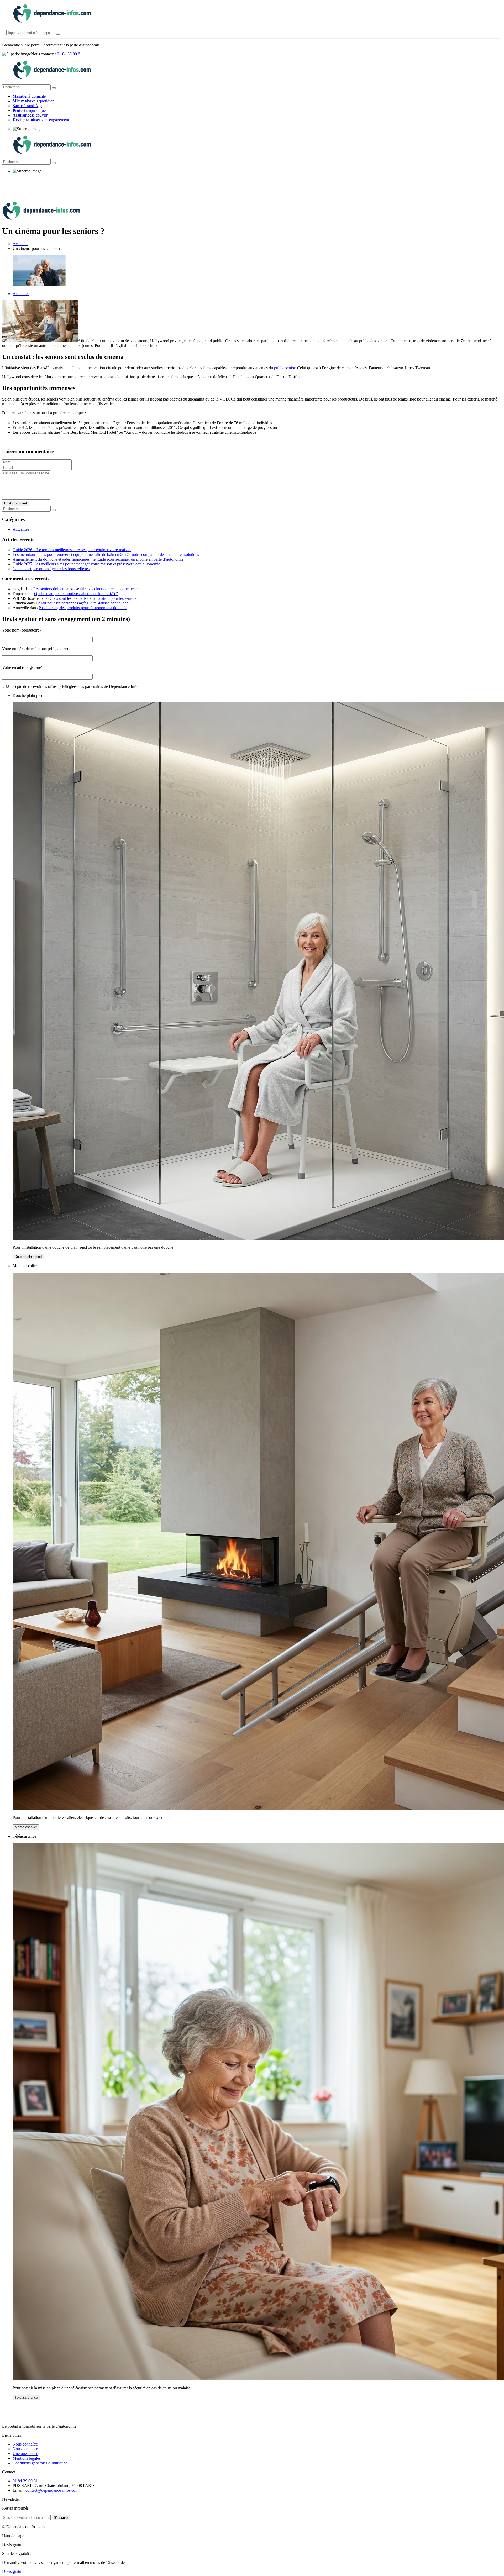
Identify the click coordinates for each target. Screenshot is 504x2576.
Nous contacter (25, 2449)
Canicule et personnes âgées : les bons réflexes (51, 569)
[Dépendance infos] (52, 21)
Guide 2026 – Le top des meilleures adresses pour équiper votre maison (72, 550)
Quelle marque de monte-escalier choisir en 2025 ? (76, 594)
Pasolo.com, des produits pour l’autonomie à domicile (83, 608)
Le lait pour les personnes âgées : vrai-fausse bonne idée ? (83, 603)
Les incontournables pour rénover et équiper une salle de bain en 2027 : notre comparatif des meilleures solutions (106, 554)
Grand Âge (27, 106)
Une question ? (25, 2454)
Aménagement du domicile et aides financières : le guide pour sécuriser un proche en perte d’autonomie (98, 559)
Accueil (20, 244)
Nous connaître (25, 2444)
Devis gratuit (13, 2571)
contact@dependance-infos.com (52, 2490)
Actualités (21, 294)
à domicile (29, 96)
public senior (285, 368)
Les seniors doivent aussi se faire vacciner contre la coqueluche (85, 589)
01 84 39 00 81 (70, 54)
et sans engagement (41, 120)
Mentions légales (27, 2458)
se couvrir (30, 115)
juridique (29, 110)
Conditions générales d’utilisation (40, 2463)
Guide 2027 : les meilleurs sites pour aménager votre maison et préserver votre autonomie (86, 564)
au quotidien (33, 101)
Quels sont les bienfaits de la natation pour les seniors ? (94, 598)
